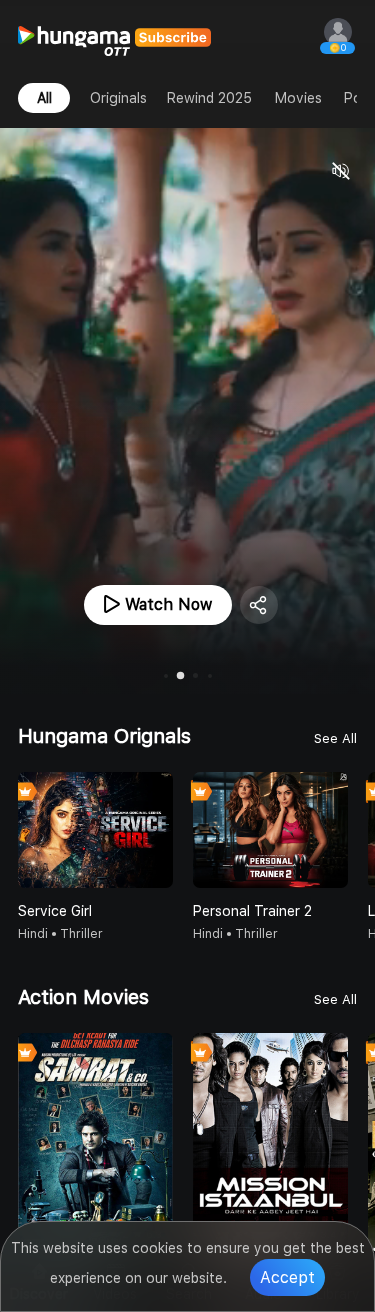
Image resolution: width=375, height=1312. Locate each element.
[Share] (259, 605)
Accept (287, 1277)
